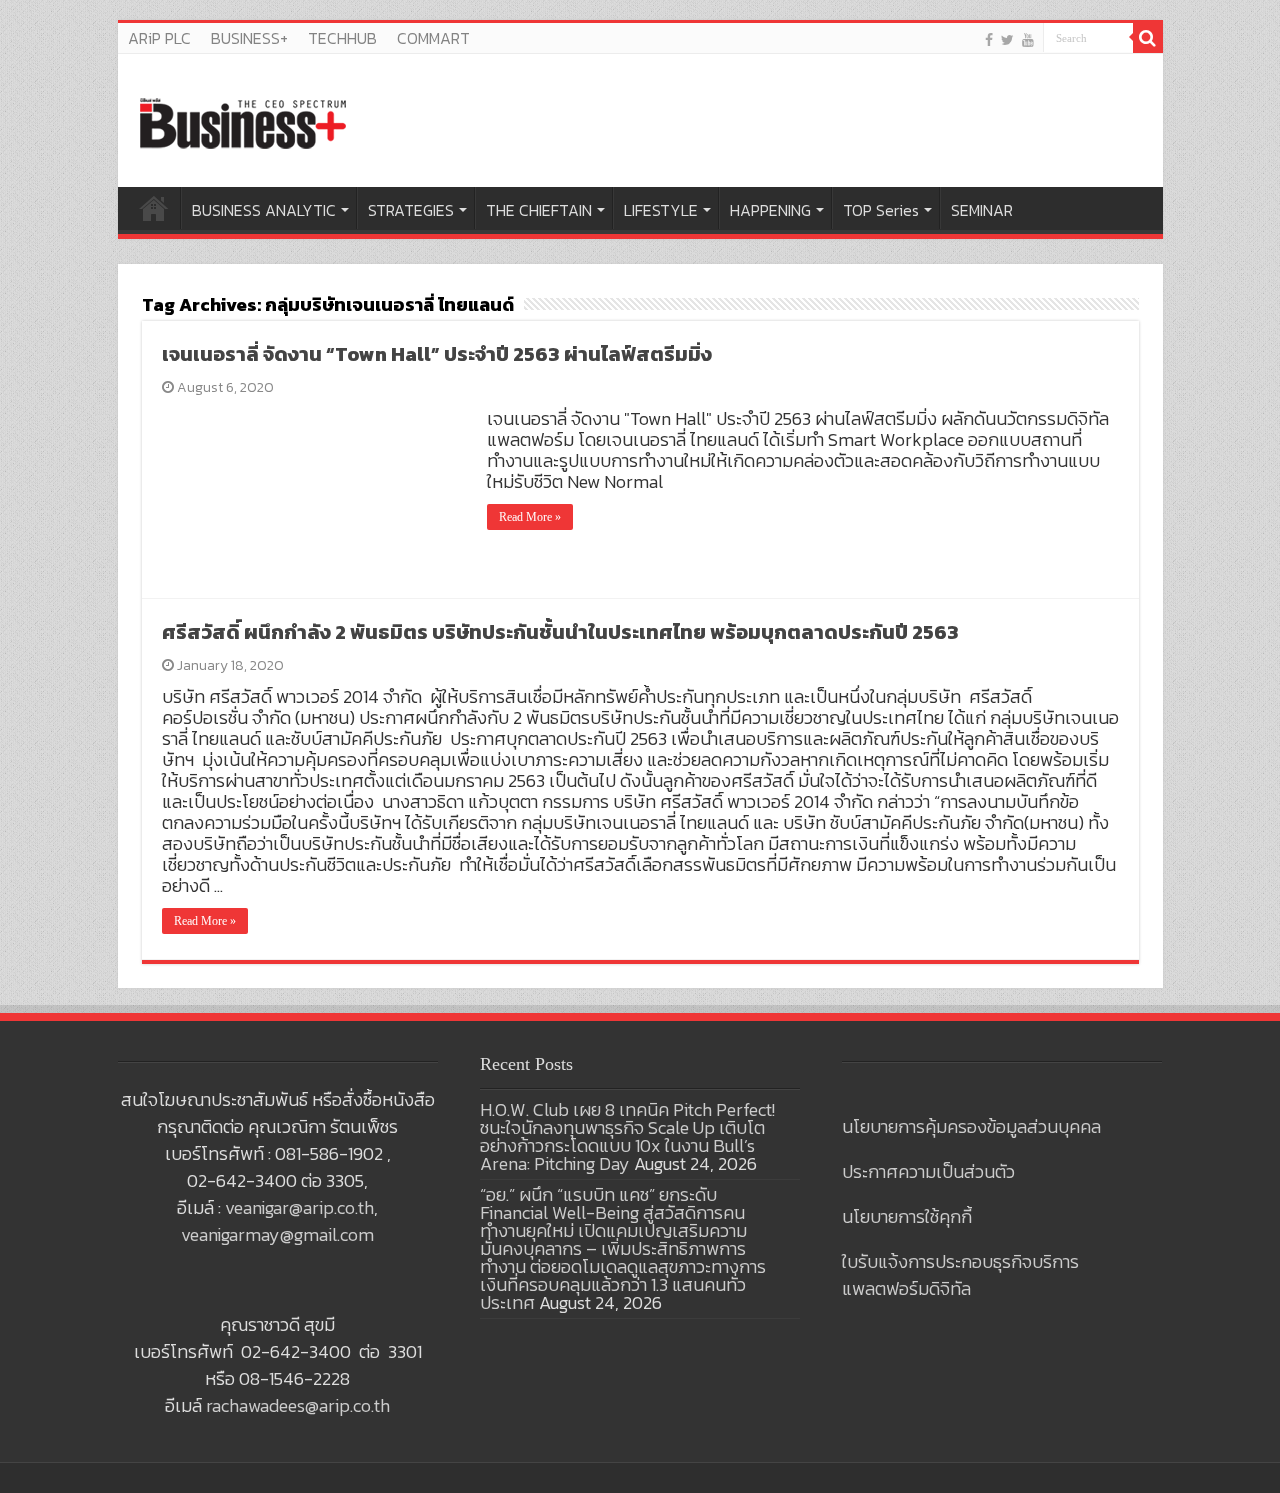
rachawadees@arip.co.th (298, 1405)
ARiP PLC (159, 38)
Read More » (530, 517)
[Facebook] (989, 39)
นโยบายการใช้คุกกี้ (907, 1216)
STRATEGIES (411, 210)
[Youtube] (1028, 39)
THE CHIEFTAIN (539, 210)
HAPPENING (770, 210)
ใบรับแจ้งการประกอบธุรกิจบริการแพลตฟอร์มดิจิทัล (960, 1275)
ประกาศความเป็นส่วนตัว (928, 1171)
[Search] (1148, 38)
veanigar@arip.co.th (299, 1207)
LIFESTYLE (661, 210)
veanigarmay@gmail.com (277, 1234)
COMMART (433, 38)
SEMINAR (982, 210)
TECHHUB (342, 38)
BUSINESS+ (249, 38)
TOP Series (881, 210)
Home (154, 208)
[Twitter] (1007, 39)
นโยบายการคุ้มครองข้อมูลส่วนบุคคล (971, 1126)
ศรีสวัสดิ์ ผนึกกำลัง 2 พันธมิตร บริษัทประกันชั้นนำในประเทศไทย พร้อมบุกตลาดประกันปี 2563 (560, 632)
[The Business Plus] (243, 122)
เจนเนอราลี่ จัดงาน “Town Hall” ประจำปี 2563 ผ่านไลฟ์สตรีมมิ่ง (437, 354)
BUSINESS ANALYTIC (264, 210)
